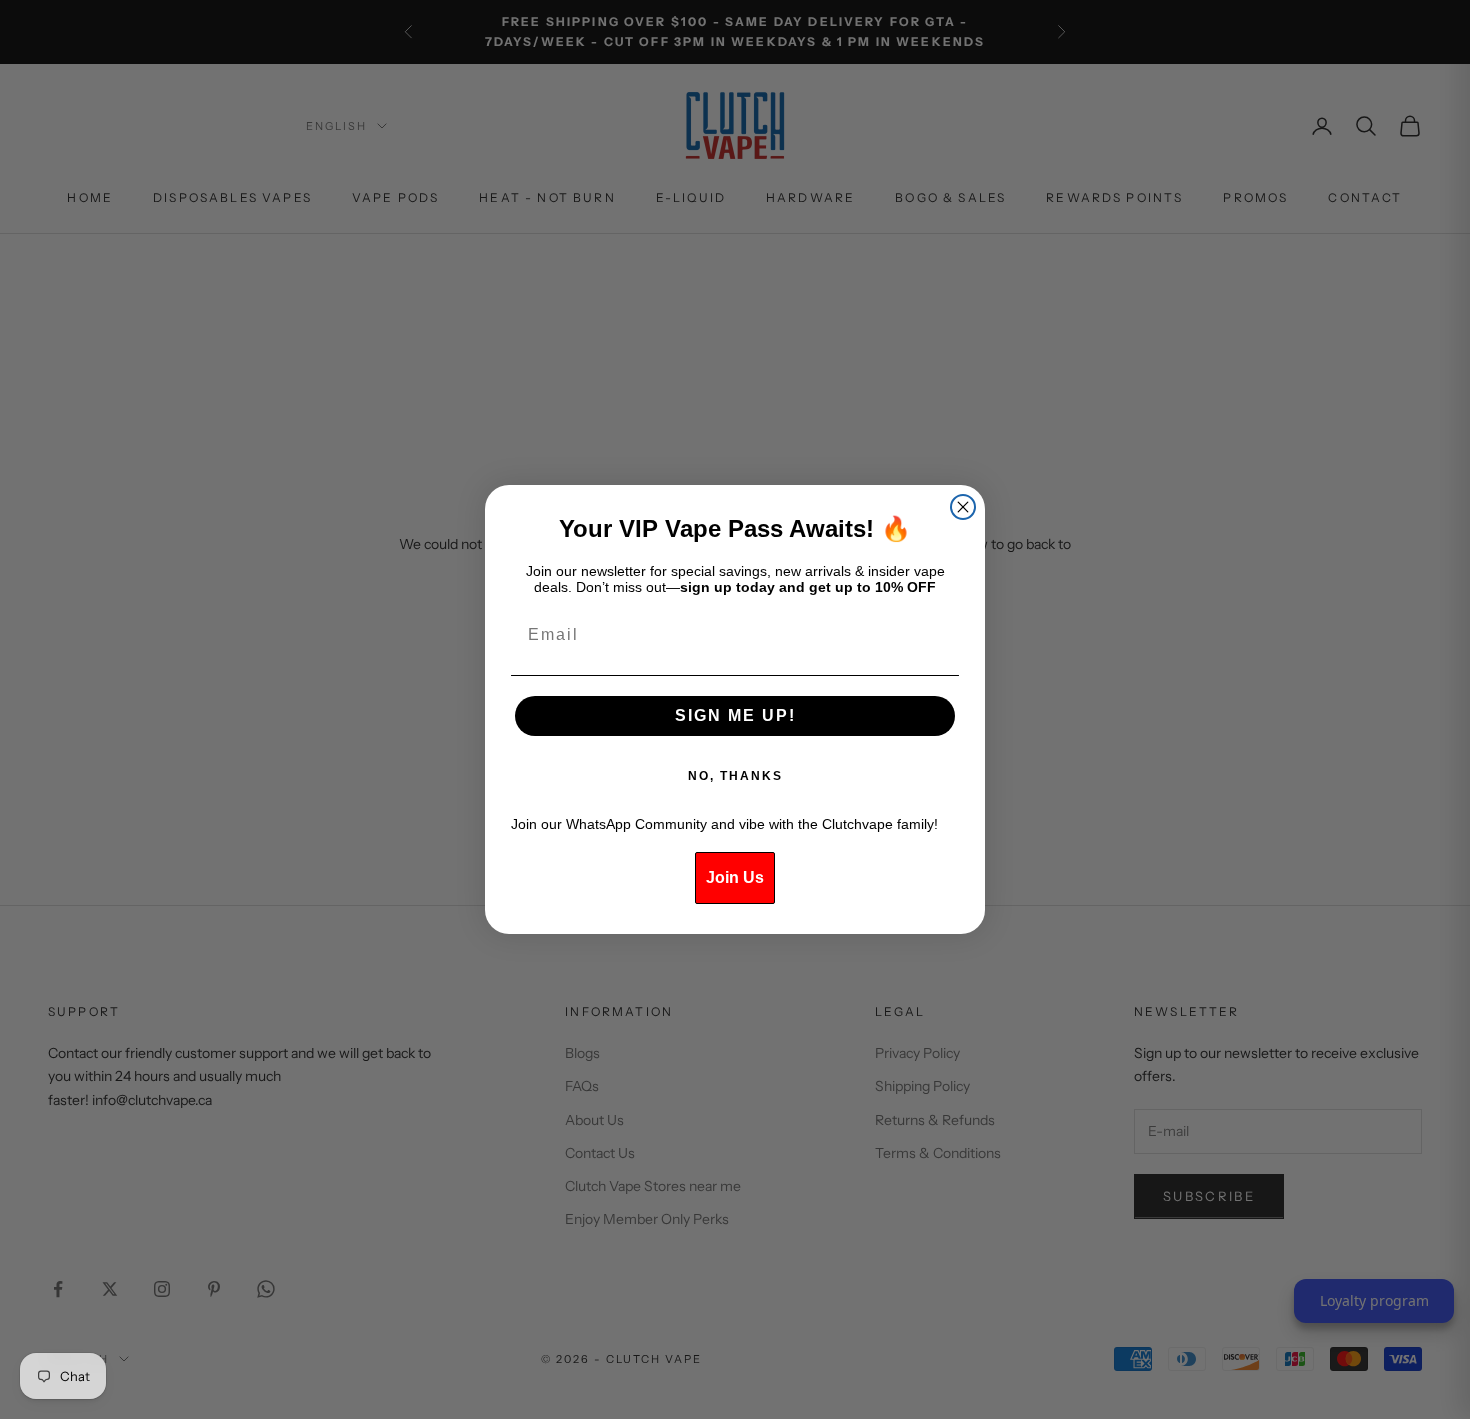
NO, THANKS (735, 776)
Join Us (735, 877)
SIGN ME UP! (735, 715)
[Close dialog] (963, 507)
